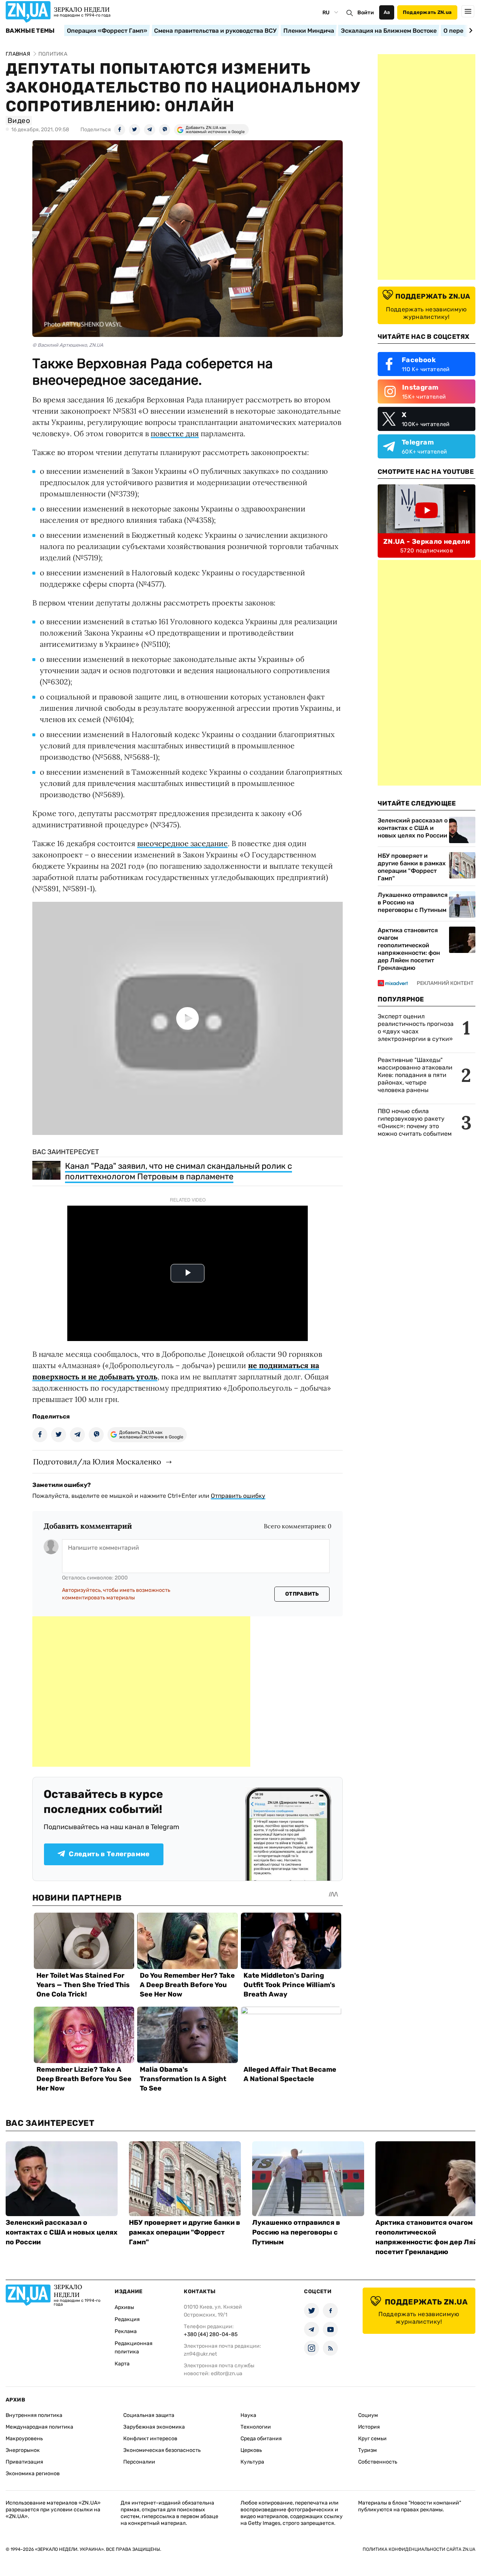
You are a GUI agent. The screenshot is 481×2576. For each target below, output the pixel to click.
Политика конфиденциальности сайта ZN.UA (419, 2549)
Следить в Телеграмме (109, 1854)
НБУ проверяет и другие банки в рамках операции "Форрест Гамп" (412, 867)
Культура (252, 2462)
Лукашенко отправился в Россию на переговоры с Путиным (413, 902)
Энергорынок (23, 2450)
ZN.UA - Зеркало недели (427, 542)
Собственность (378, 2462)
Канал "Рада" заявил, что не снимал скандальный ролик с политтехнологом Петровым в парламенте (178, 1171)
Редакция (127, 2319)
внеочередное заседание (182, 843)
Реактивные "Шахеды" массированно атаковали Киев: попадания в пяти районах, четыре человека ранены (415, 1075)
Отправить (302, 1594)
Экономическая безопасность (162, 2450)
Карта (122, 2364)
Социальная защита (149, 2415)
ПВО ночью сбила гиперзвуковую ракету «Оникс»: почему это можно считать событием (415, 1122)
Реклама (126, 2331)
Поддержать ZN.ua (427, 12)
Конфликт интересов (150, 2439)
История (369, 2427)
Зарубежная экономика (154, 2427)
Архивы (124, 2307)
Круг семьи (372, 2439)
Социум (368, 2415)
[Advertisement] (141, 1692)
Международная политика (39, 2427)
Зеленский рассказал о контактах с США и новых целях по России (413, 828)
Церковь (251, 2450)
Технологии (256, 2427)
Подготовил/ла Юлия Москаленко (97, 1462)
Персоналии (139, 2462)
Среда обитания (261, 2439)
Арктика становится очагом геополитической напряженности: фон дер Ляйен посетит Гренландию (409, 949)
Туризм (368, 2450)
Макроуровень (24, 2439)
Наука (248, 2415)
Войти (366, 13)
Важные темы (30, 31)
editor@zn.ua (227, 2373)
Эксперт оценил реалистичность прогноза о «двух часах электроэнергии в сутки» (416, 1028)
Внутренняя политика (34, 2415)
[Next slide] (470, 30)
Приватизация (24, 2462)
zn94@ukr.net (200, 2354)
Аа (387, 12)
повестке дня (175, 433)
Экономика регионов (33, 2474)
